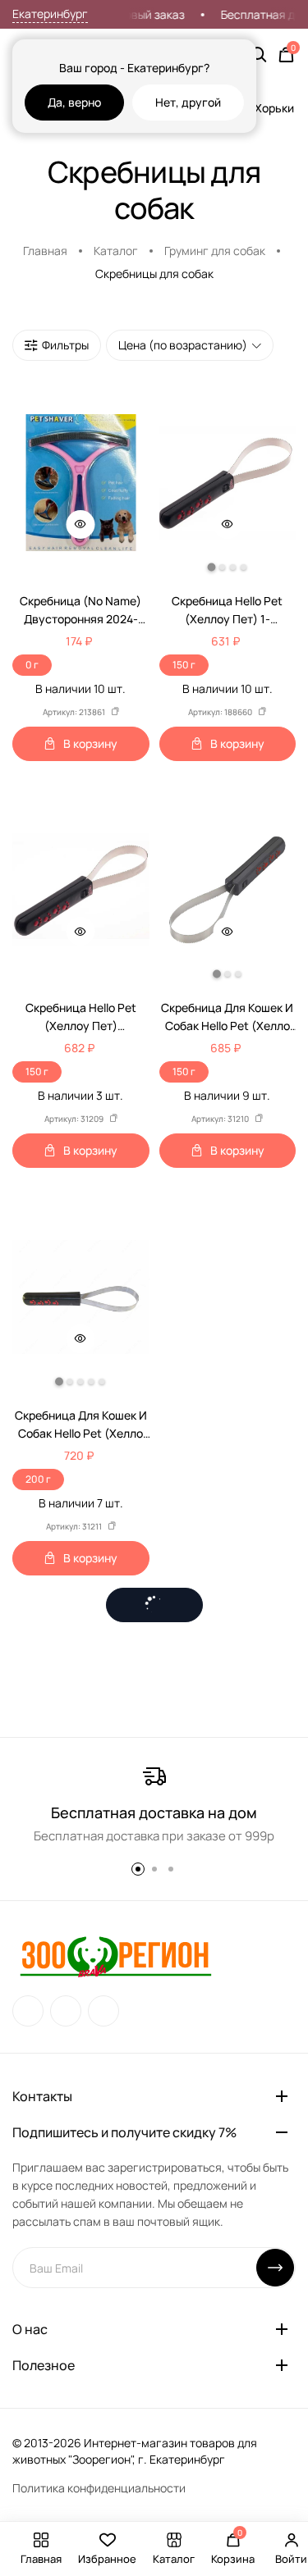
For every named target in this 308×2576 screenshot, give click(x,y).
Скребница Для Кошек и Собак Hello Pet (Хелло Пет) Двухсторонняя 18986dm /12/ (227, 1017)
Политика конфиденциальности (99, 2488)
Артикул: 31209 (74, 1119)
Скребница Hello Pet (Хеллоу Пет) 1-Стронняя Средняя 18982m (227, 611)
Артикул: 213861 (74, 712)
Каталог (116, 251)
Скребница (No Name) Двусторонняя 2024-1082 (80, 611)
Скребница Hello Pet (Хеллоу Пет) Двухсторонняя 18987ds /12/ (81, 1017)
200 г (38, 1479)
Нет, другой (188, 102)
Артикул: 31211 (74, 1526)
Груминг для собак (215, 251)
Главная (45, 251)
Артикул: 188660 (220, 712)
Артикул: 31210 (220, 1119)
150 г (184, 665)
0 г (32, 665)
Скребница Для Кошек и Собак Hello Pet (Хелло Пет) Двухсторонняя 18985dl (81, 1425)
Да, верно (74, 102)
